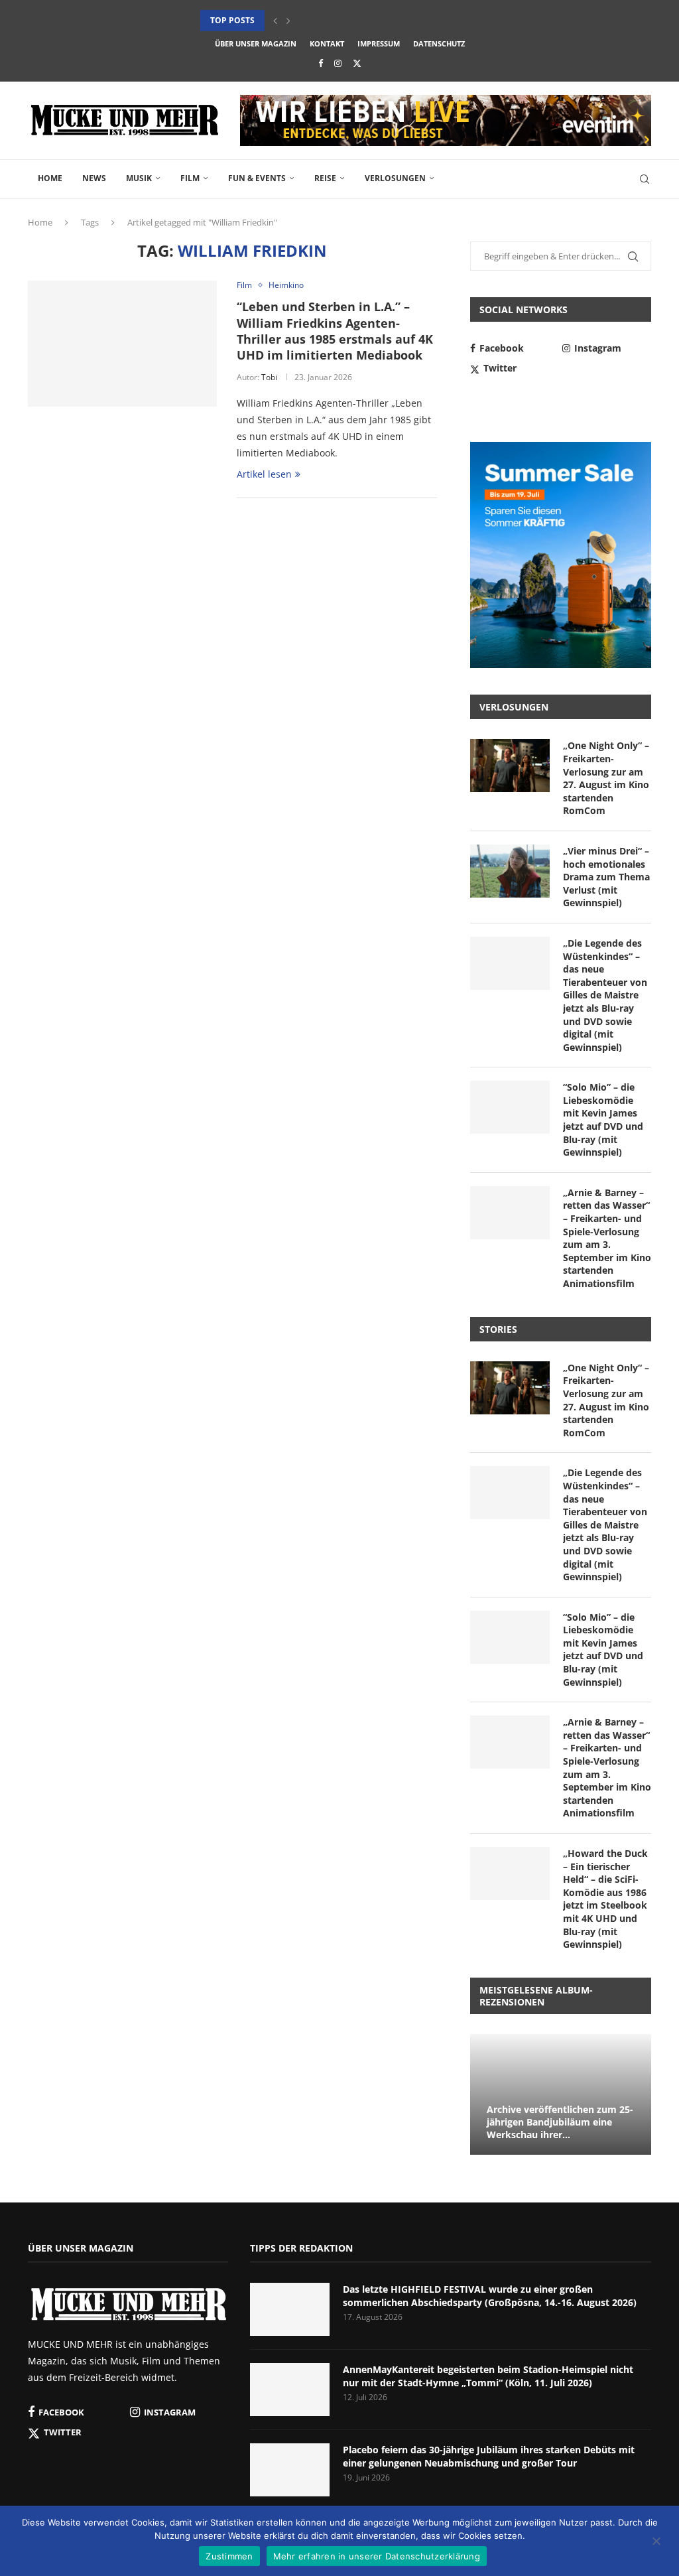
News (94, 178)
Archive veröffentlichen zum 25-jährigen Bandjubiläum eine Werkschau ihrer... (560, 2122)
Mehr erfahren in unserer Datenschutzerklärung (377, 2556)
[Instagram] (338, 63)
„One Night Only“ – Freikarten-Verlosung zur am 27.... (320, 20)
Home (50, 178)
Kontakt (327, 43)
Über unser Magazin (256, 43)
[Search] (645, 179)
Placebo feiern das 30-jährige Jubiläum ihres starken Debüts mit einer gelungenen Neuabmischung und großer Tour (489, 2456)
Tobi (269, 377)
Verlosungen (395, 178)
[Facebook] (321, 63)
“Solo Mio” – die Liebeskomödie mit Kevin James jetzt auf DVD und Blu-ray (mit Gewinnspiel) (603, 1119)
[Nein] (656, 2542)
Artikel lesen (264, 474)
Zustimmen (229, 2556)
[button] (275, 21)
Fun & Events (257, 178)
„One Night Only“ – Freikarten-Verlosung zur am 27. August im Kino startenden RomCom (606, 778)
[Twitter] (357, 63)
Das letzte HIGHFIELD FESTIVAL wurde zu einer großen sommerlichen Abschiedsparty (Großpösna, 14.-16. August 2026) (490, 2296)
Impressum (379, 43)
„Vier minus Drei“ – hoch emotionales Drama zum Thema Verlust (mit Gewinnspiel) (606, 877)
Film (190, 178)
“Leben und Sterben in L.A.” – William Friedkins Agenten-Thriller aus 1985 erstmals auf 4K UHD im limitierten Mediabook (335, 331)
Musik (139, 178)
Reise (325, 178)
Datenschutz (439, 43)
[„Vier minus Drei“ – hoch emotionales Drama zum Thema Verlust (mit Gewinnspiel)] (510, 871)
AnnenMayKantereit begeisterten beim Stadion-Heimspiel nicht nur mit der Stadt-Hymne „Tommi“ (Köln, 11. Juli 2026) (488, 2376)
